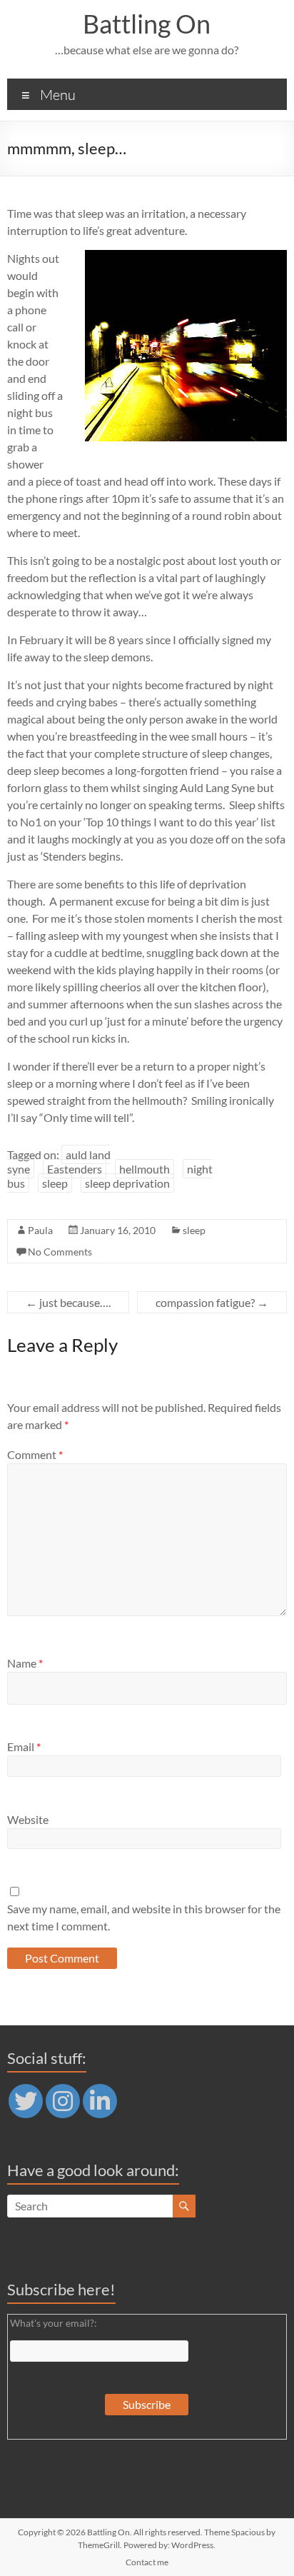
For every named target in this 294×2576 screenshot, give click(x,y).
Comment (35, 1454)
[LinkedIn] (100, 2101)
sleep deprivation (127, 1183)
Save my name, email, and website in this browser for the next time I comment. (144, 1917)
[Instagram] (63, 2101)
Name (25, 1663)
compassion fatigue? (212, 1302)
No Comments (60, 1252)
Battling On (147, 24)
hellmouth (145, 1169)
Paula (40, 1230)
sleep (55, 1183)
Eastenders (75, 1169)
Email (24, 1746)
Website (28, 1819)
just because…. (68, 1302)
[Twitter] (26, 2101)
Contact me (147, 2562)
